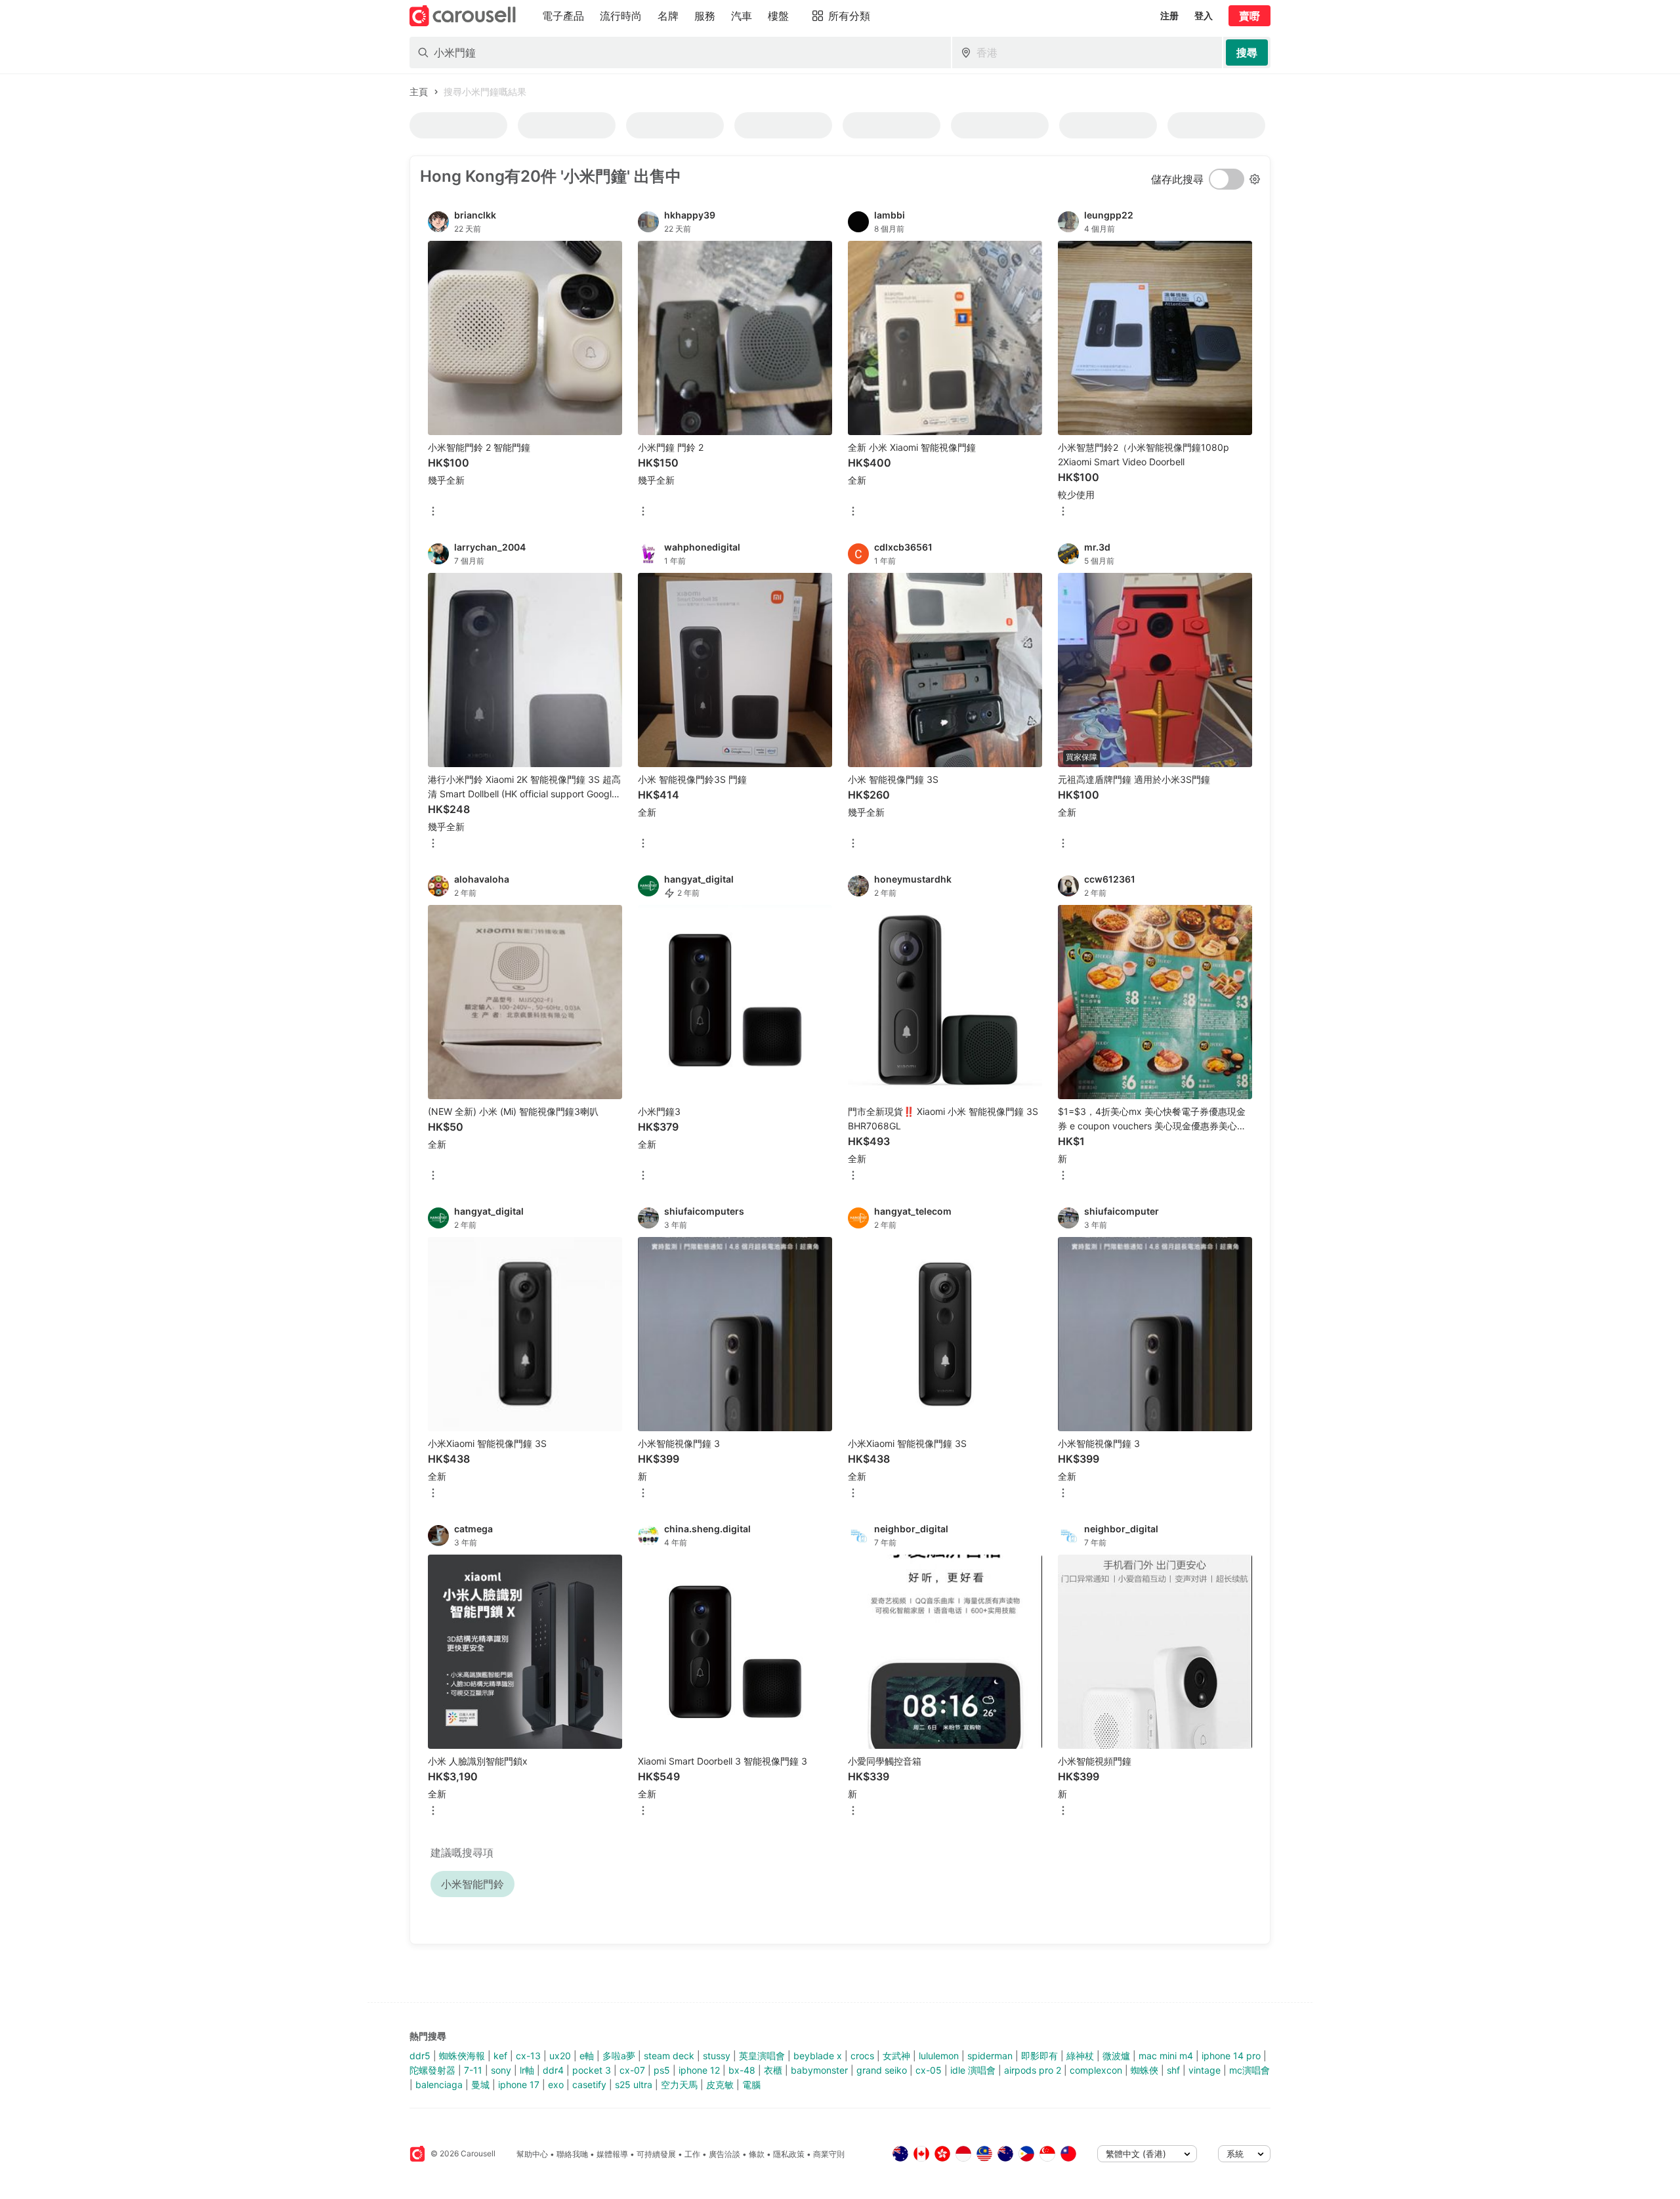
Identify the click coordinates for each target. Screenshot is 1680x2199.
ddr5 (420, 2056)
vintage (1205, 2070)
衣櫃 (773, 2070)
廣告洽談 (724, 2154)
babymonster (819, 2070)
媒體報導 (612, 2154)
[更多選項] (433, 512)
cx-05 (929, 2070)
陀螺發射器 (432, 2070)
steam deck (669, 2056)
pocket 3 (592, 2070)
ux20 (560, 2056)
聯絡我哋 (572, 2154)
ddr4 (553, 2070)
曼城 (480, 2084)
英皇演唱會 (762, 2056)
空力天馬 (679, 2084)
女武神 (896, 2056)
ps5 (662, 2070)
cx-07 (632, 2070)
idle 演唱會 (973, 2070)
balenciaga (439, 2084)
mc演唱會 (1249, 2070)
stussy (717, 2056)
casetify (589, 2084)
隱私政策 (789, 2154)
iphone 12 (699, 2070)
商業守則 (829, 2154)
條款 (757, 2154)
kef (500, 2056)
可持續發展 (656, 2154)
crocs (862, 2056)
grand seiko (882, 2070)
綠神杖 (1080, 2056)
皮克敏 (720, 2084)
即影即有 (1039, 2056)
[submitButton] (1247, 52)
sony (501, 2070)
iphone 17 (519, 2084)
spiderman (990, 2056)
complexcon (1096, 2070)
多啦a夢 (619, 2056)
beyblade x (818, 2056)
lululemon (939, 2056)
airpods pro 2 (1033, 2070)
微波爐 (1116, 2056)
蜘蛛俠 (1144, 2070)
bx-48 (742, 2070)
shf (1173, 2070)
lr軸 (527, 2070)
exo (556, 2084)
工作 (692, 2154)
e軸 (587, 2056)
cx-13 (528, 2056)
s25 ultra (634, 2084)
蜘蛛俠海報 (462, 2056)
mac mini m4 (1166, 2056)
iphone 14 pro (1231, 2056)
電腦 (751, 2084)
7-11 (473, 2070)
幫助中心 (532, 2154)
